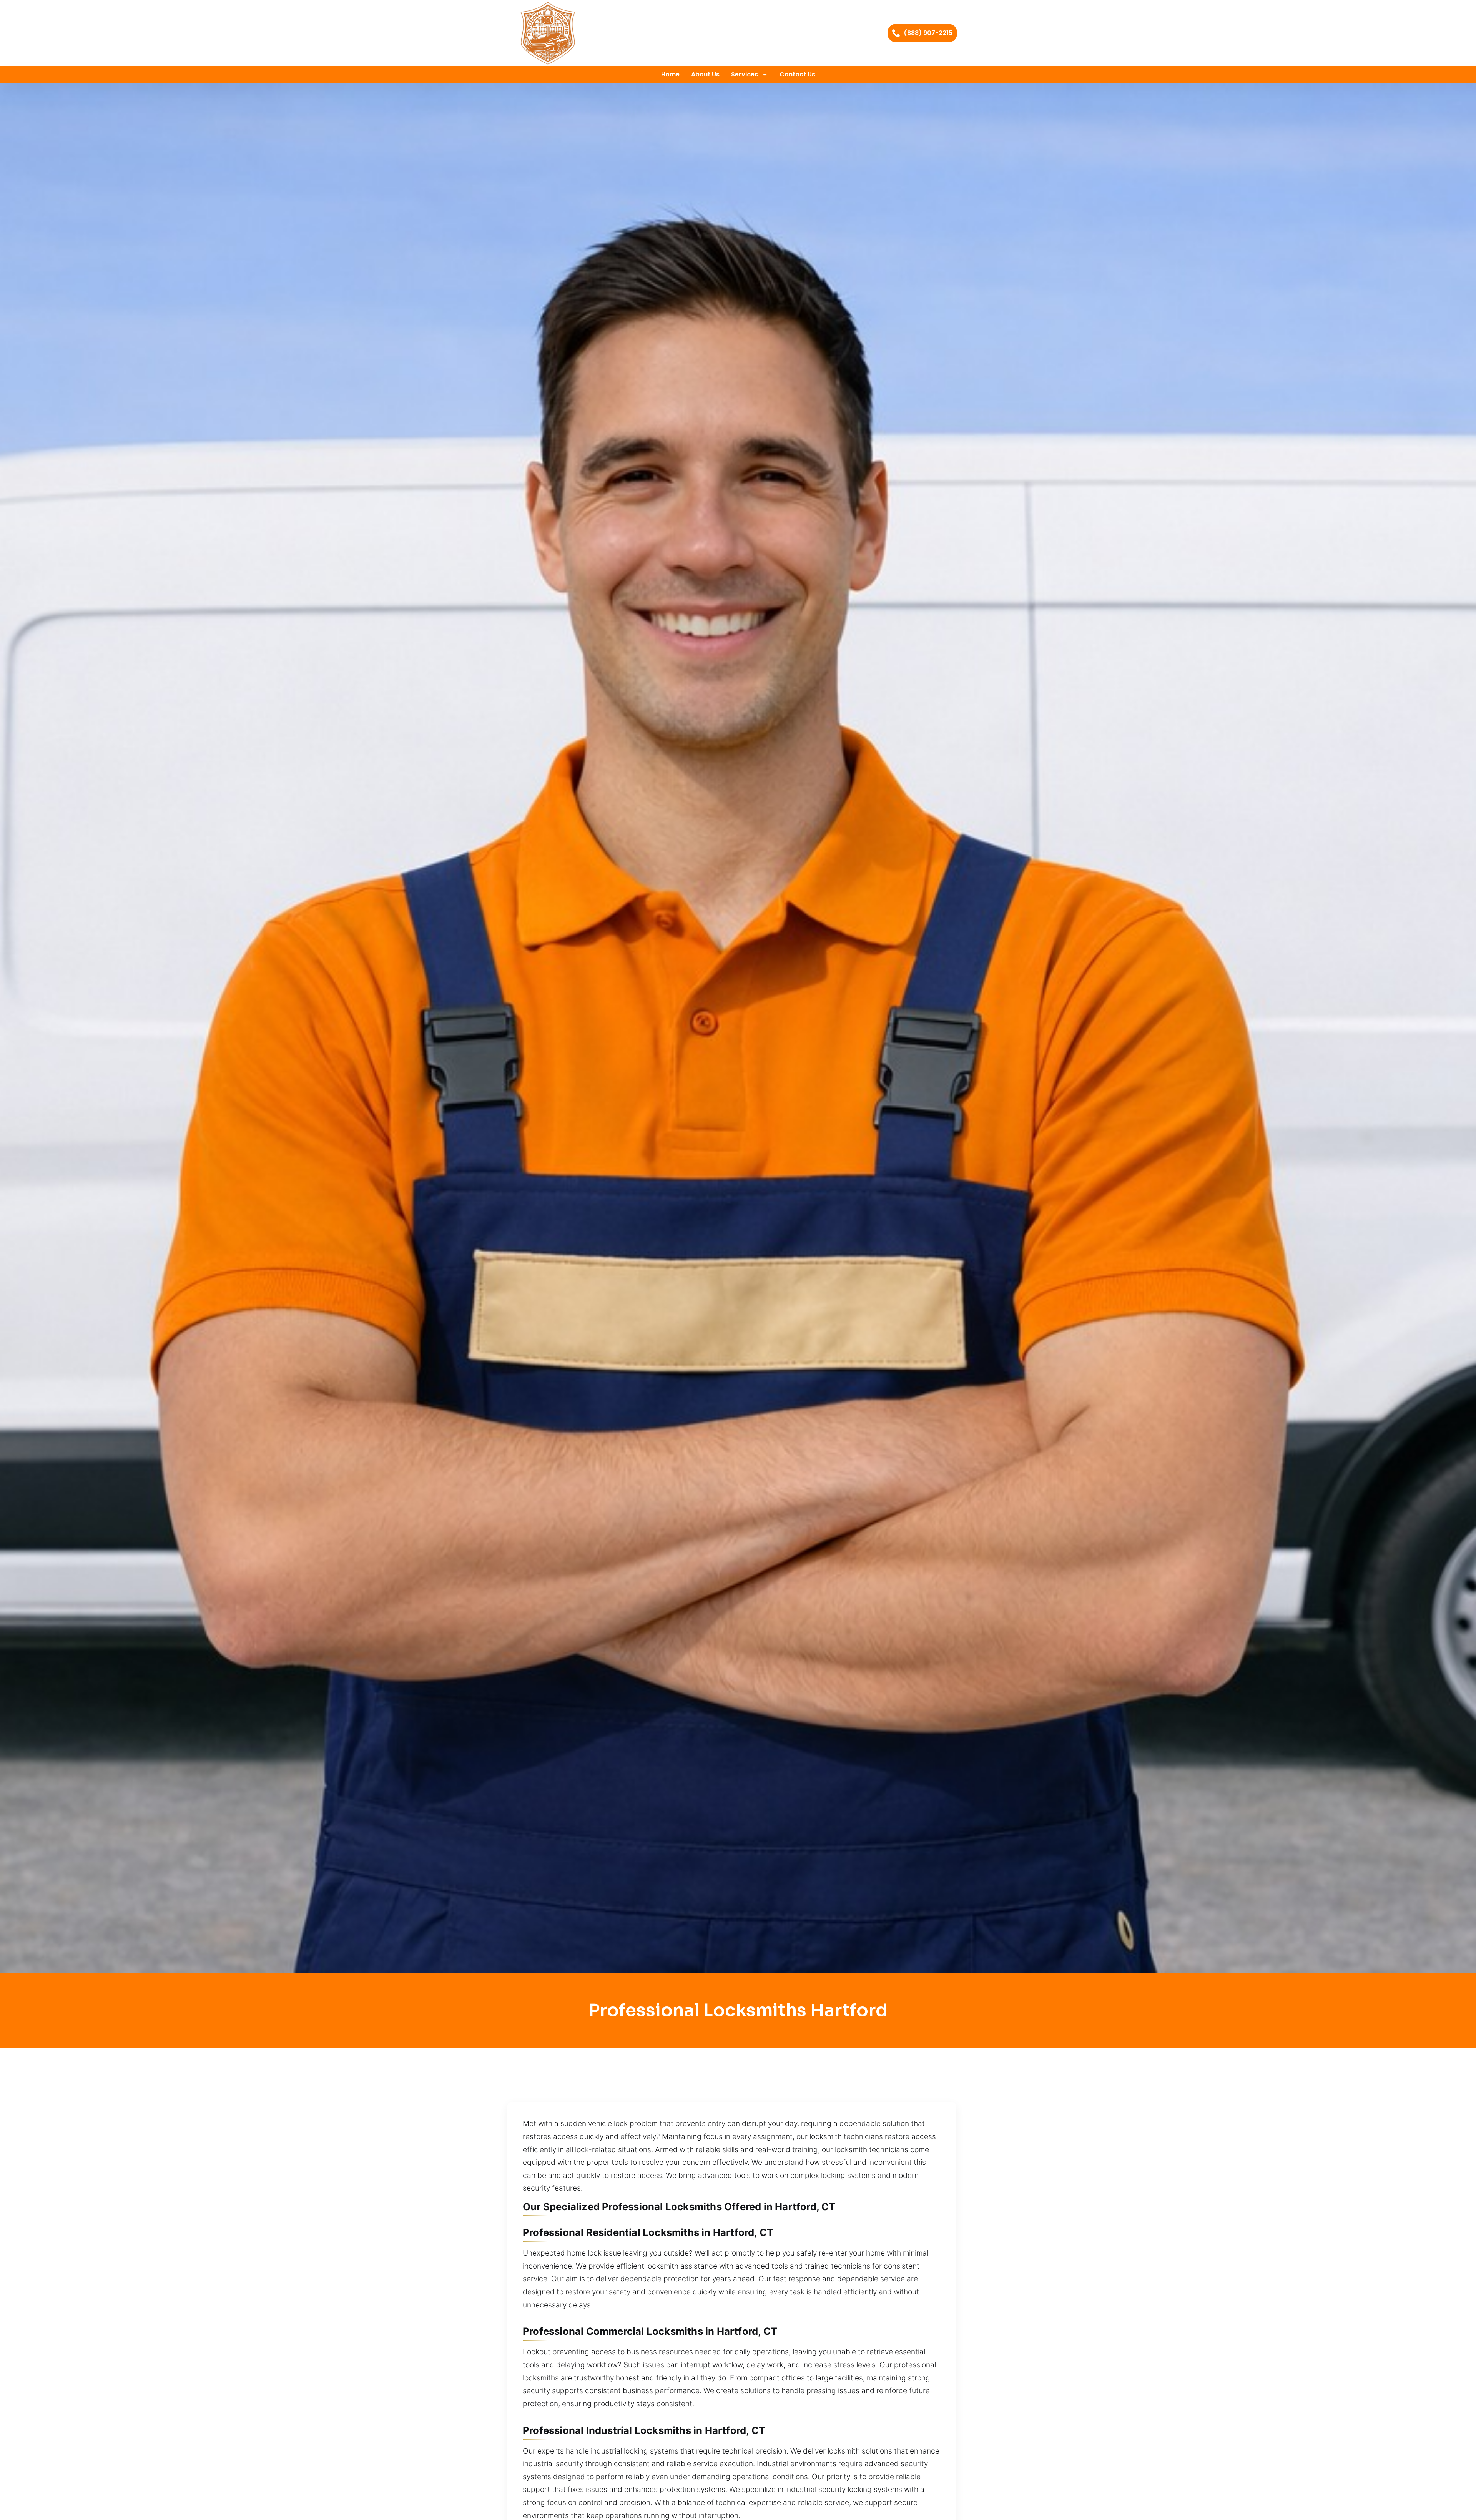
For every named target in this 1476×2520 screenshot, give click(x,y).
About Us (705, 74)
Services (745, 74)
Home (670, 74)
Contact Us (797, 74)
